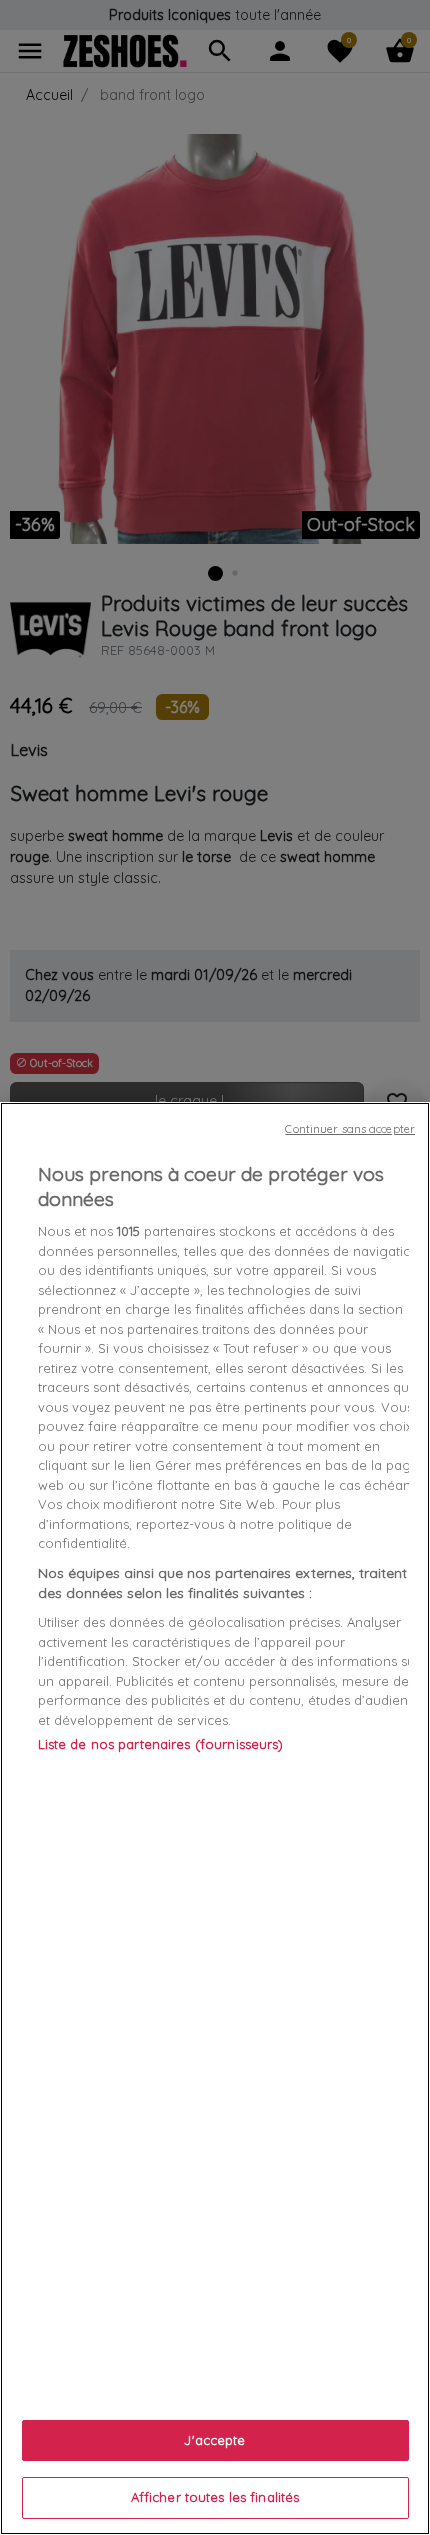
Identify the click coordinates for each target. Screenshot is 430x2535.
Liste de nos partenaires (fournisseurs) (161, 1744)
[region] (215, 1818)
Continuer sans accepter (350, 1129)
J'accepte (214, 2440)
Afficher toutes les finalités (215, 2497)
